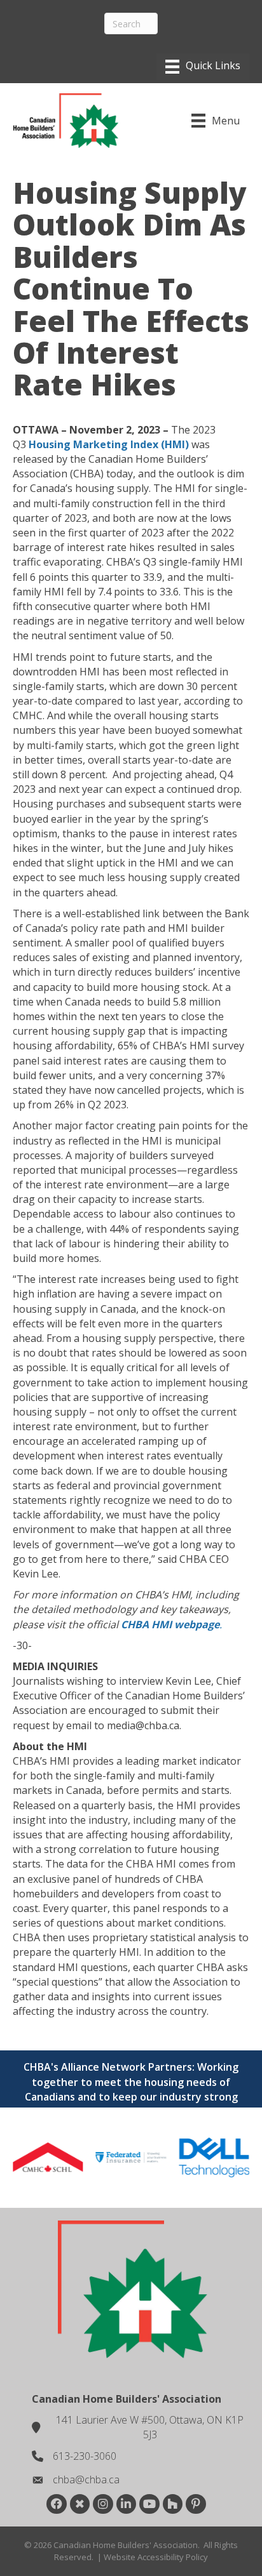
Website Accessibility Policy (156, 2557)
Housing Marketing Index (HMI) (109, 444)
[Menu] (203, 67)
